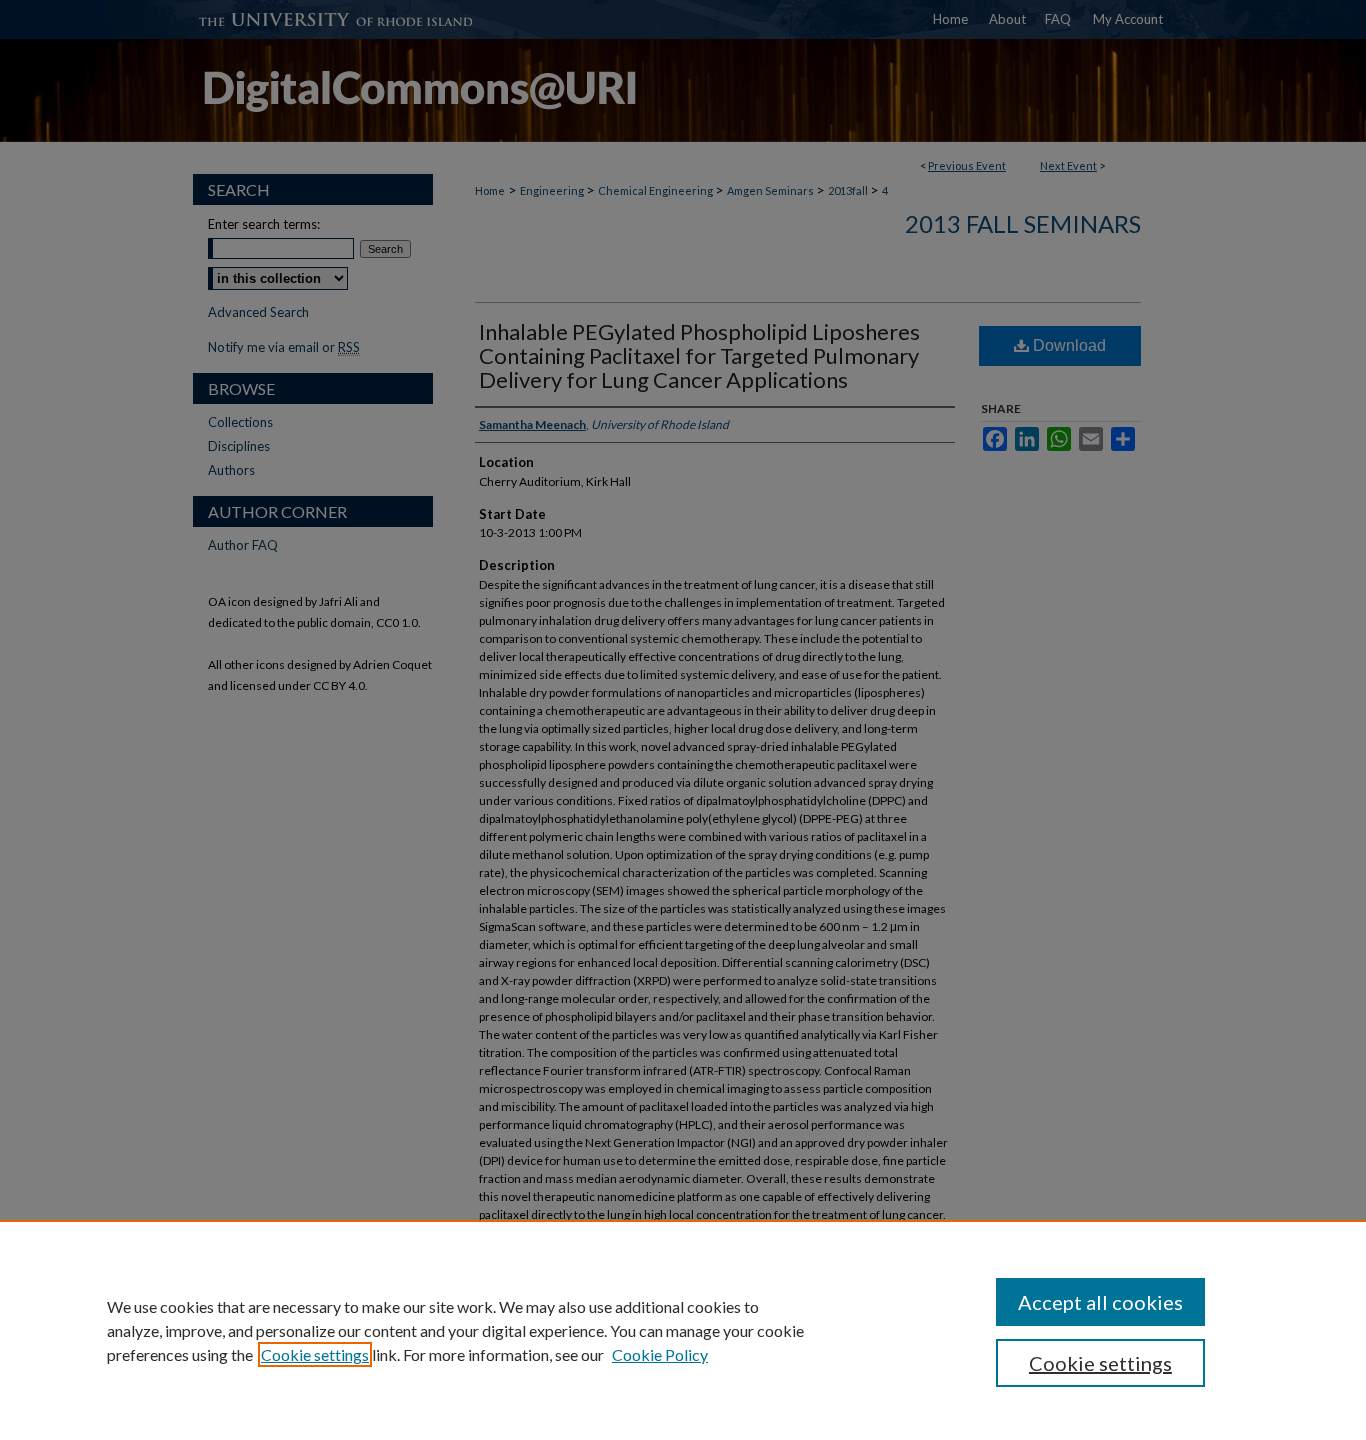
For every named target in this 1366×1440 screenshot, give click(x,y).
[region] (683, 1330)
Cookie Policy (660, 1354)
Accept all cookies (1100, 1302)
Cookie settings (315, 1354)
